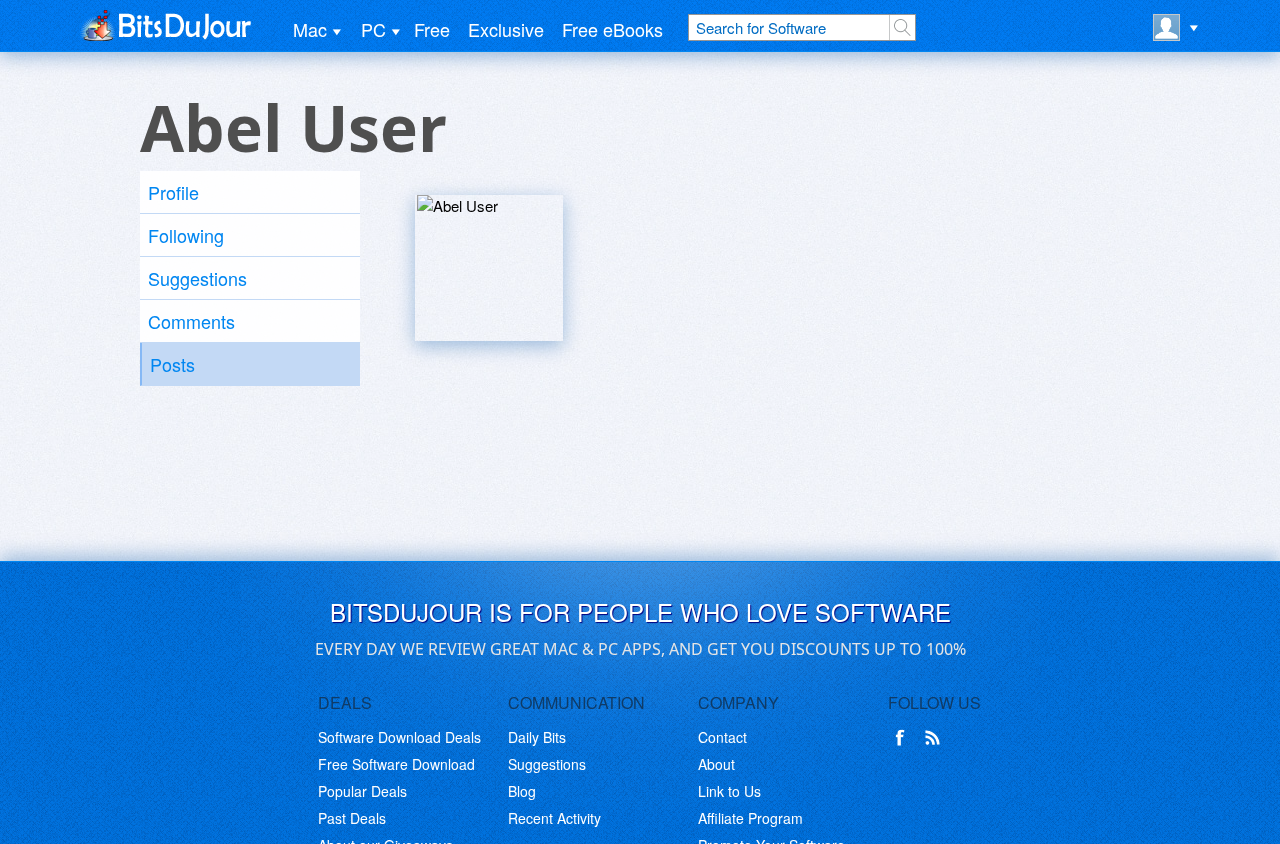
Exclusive (506, 29)
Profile (173, 192)
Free (432, 29)
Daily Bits (537, 737)
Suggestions (197, 278)
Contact (722, 737)
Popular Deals (362, 791)
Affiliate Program (750, 818)
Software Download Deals (399, 737)
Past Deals (352, 818)
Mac (310, 29)
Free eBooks (612, 29)
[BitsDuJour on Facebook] (904, 738)
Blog (522, 791)
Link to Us (729, 791)
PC (373, 29)
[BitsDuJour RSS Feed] (936, 738)
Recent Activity (554, 818)
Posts (172, 364)
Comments (191, 321)
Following (186, 235)
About (716, 764)
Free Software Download (396, 764)
